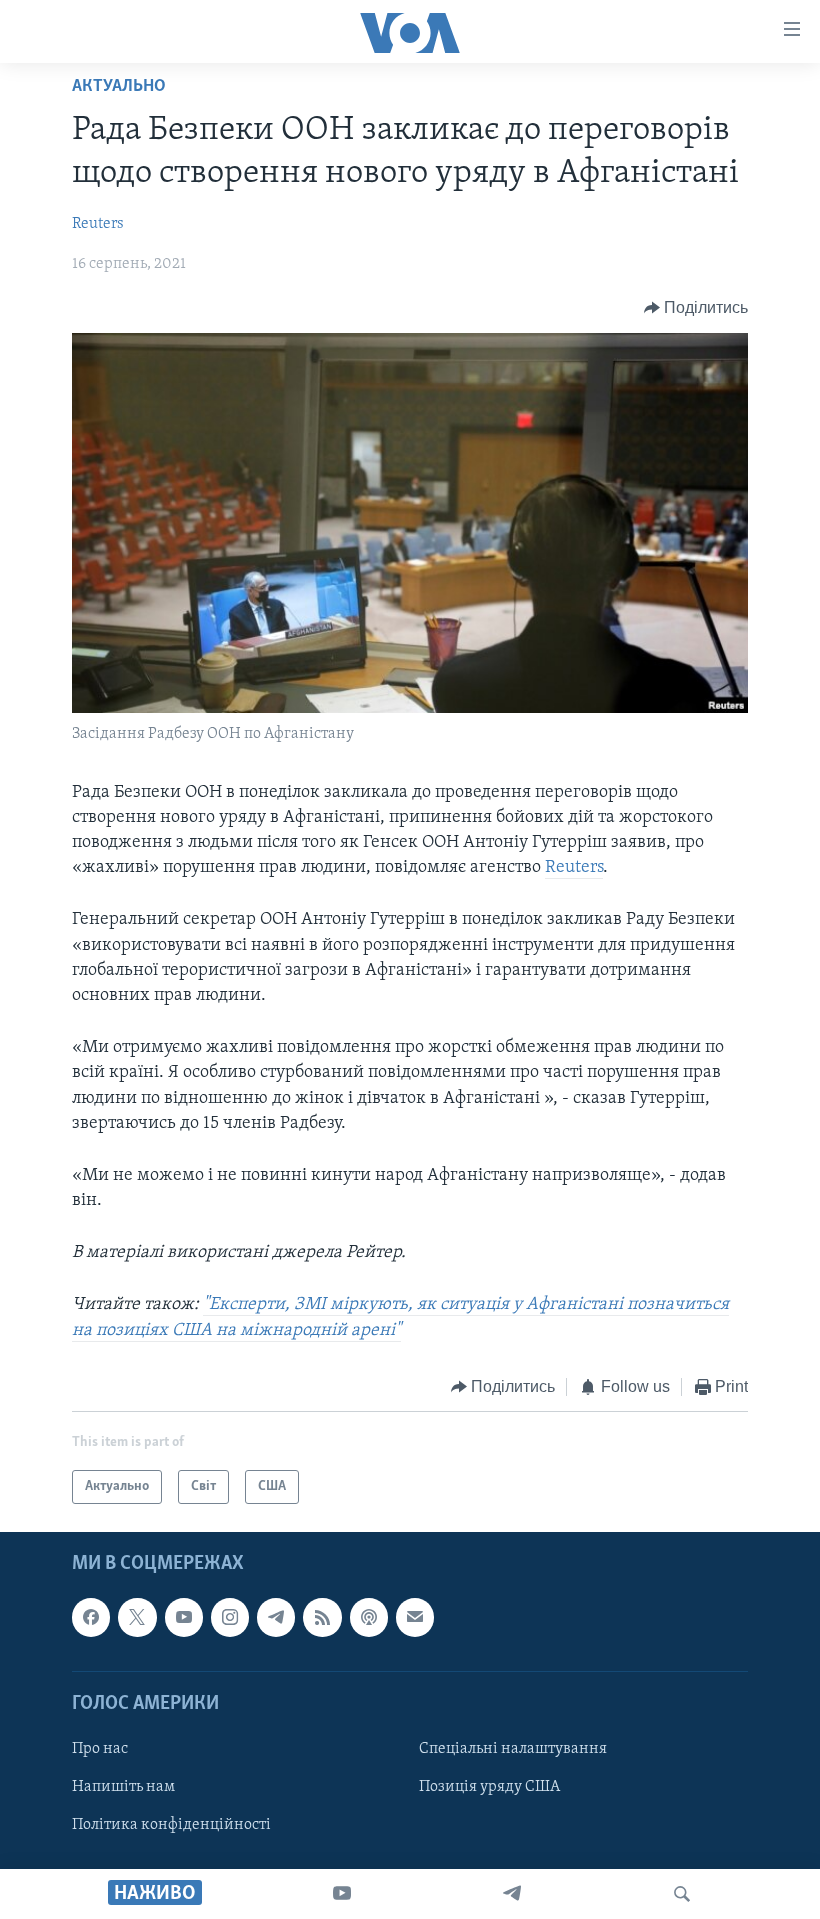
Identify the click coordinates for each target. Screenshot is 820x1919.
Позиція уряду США (489, 1787)
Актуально (119, 87)
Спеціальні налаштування (513, 1749)
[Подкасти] (369, 1618)
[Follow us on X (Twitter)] (137, 1618)
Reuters (98, 224)
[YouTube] (342, 1894)
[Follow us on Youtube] (184, 1618)
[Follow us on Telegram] (276, 1618)
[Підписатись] (415, 1618)
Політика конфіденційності (171, 1825)
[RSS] (322, 1618)
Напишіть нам (123, 1787)
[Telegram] (512, 1894)
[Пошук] (682, 1894)
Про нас (100, 1749)
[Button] (696, 308)
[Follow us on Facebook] (91, 1618)
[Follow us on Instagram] (230, 1618)
